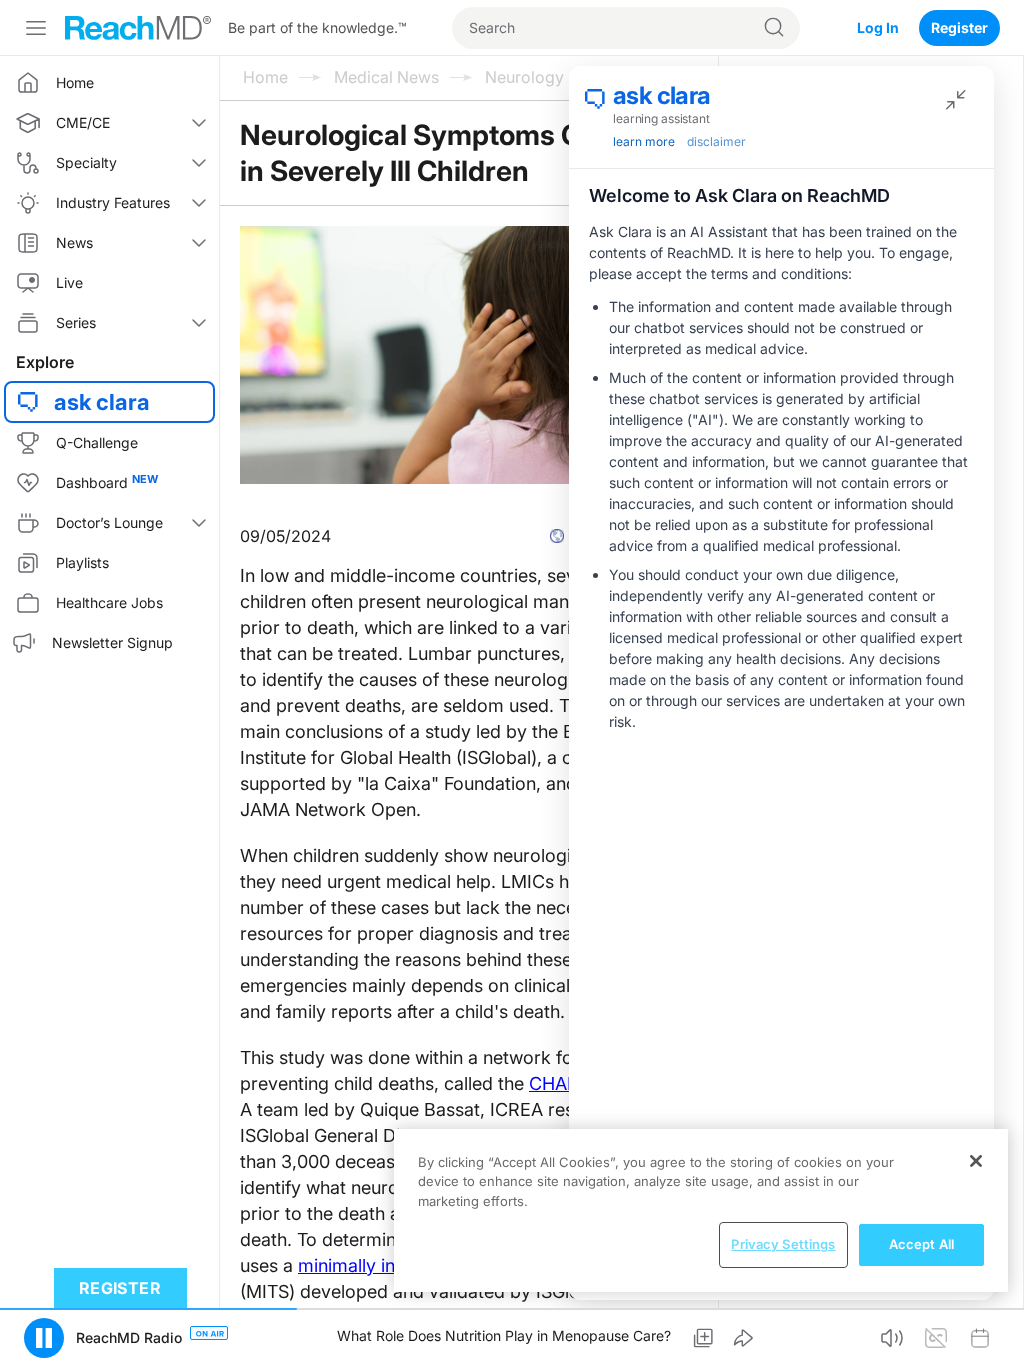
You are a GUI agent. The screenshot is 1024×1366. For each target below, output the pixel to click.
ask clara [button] (102, 402)
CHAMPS (567, 1083)
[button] (703, 1338)
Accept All (921, 1244)
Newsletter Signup (112, 642)
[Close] (976, 1161)
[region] (701, 1210)
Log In (878, 27)
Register (959, 27)
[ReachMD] (138, 28)
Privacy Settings (783, 1244)
